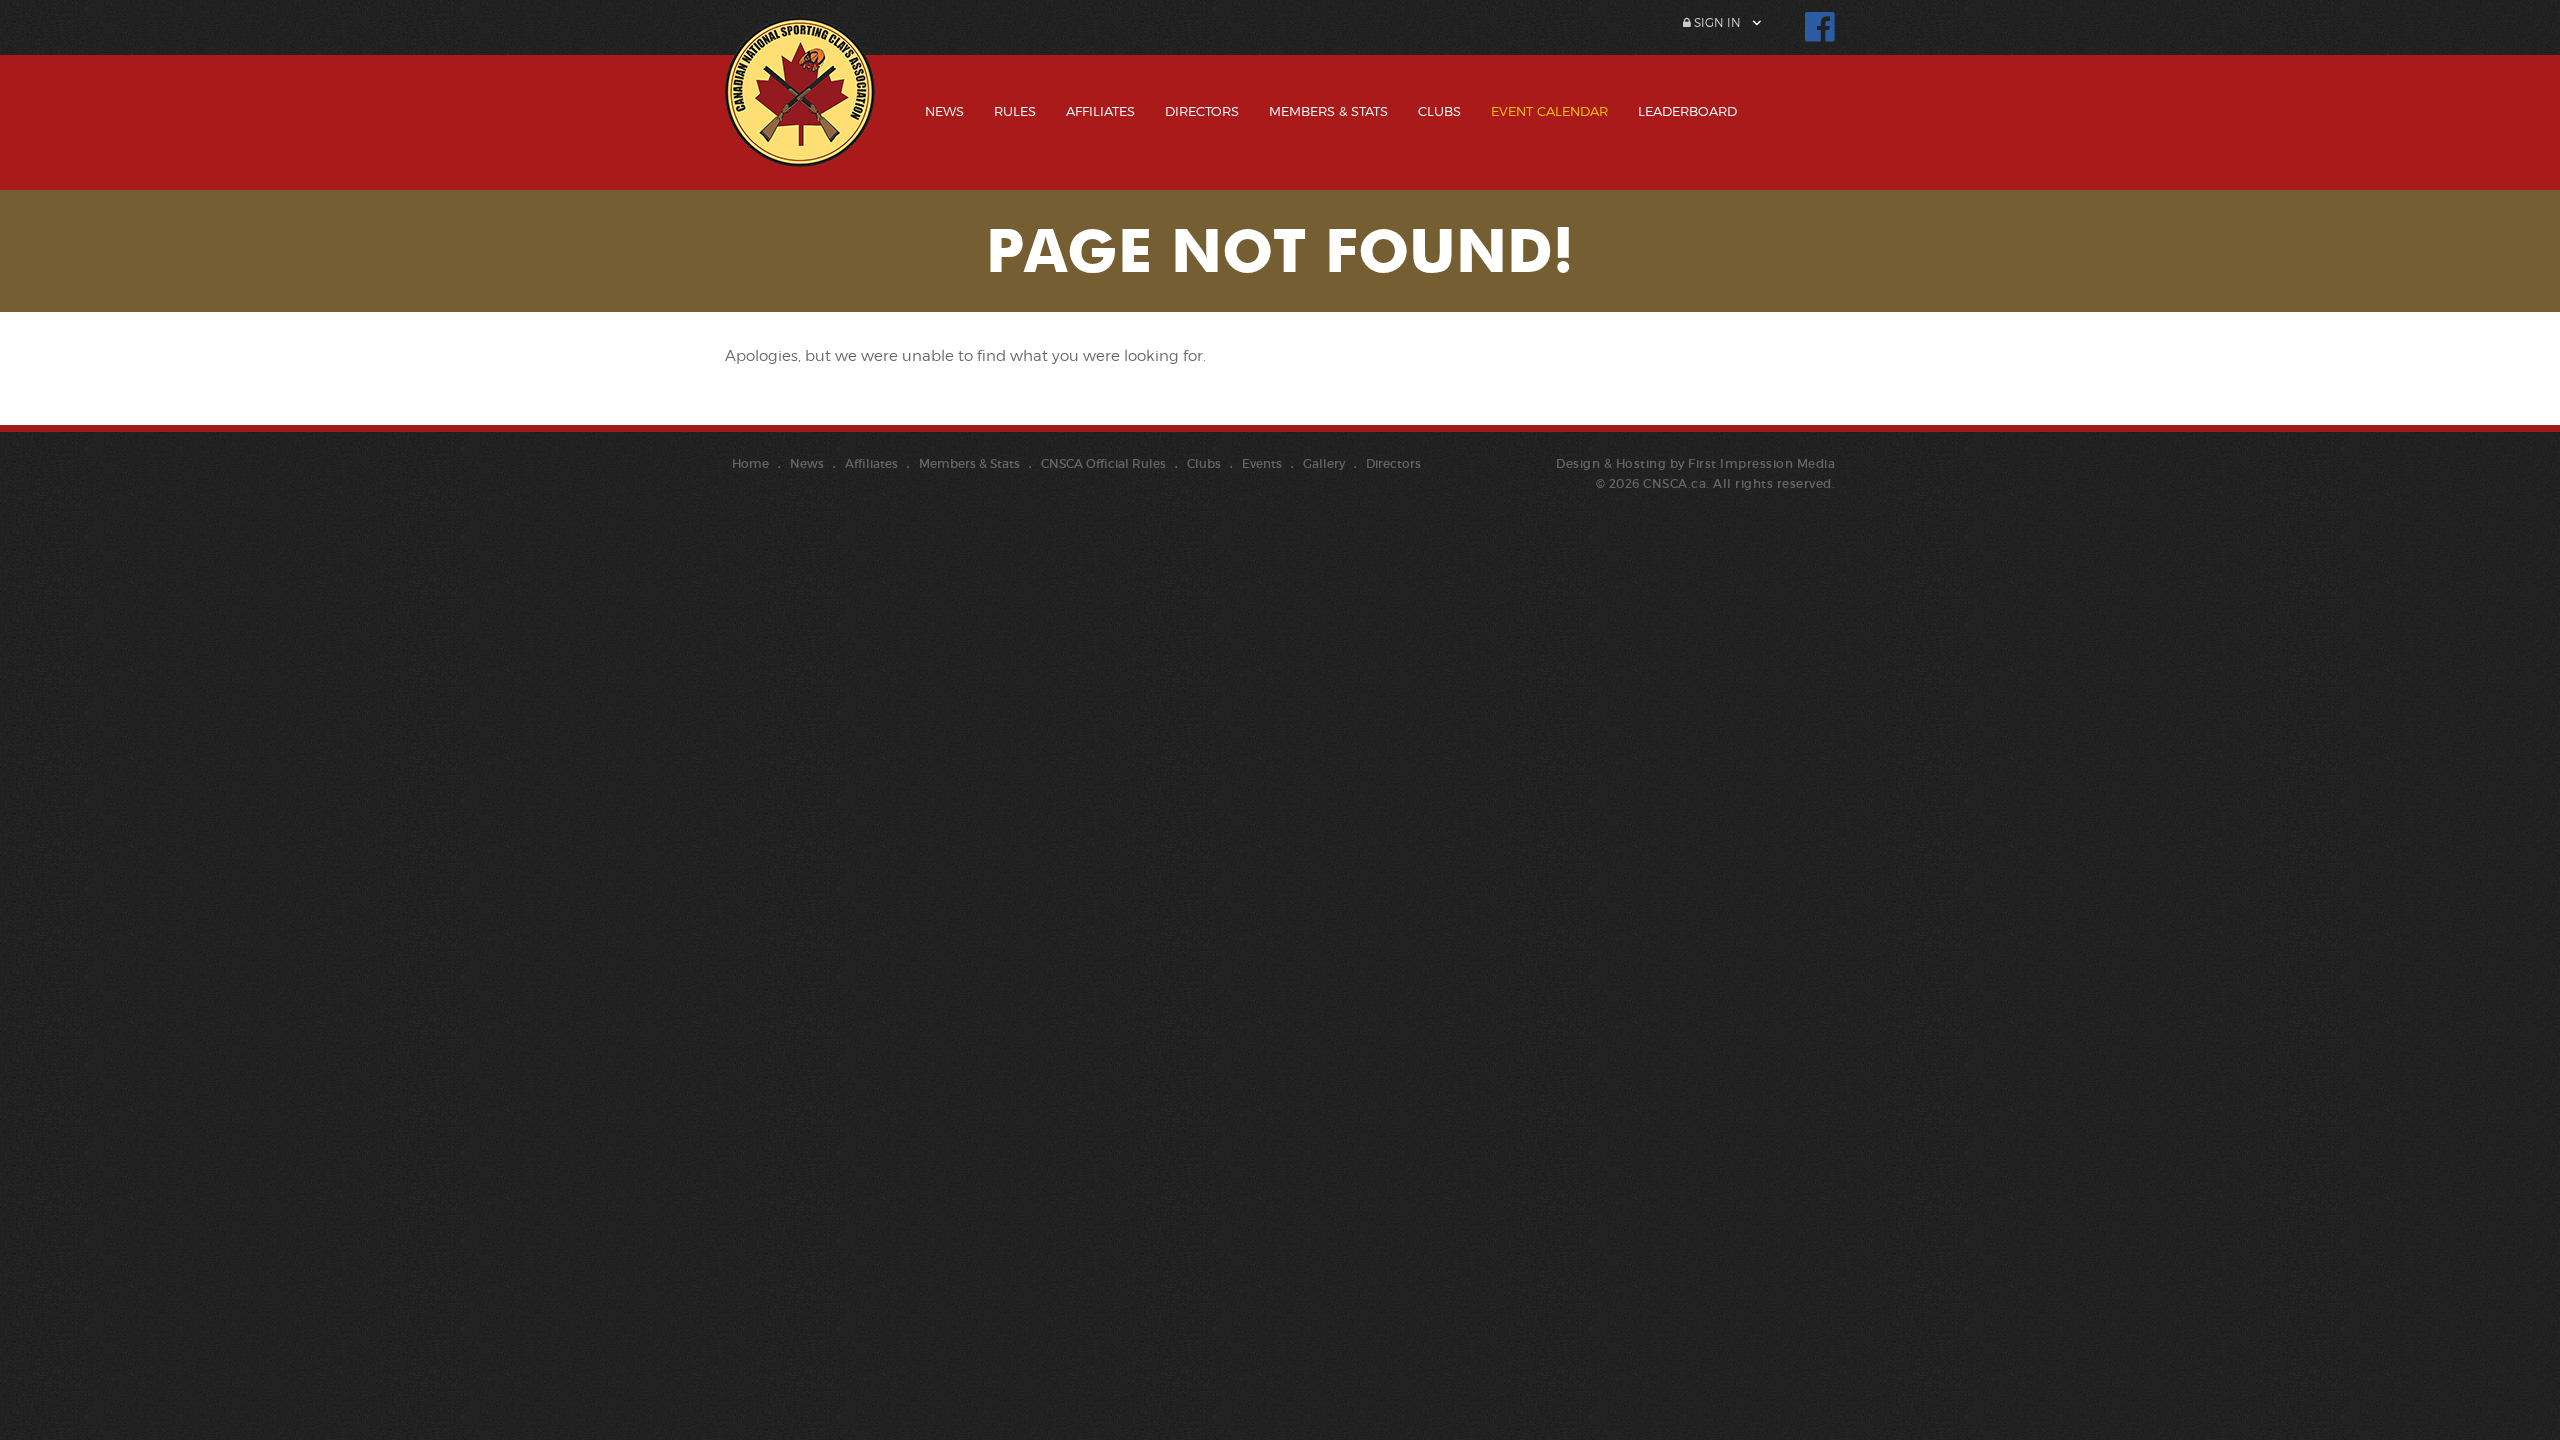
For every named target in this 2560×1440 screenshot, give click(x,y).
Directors (1202, 111)
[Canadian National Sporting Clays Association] (800, 107)
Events (1262, 463)
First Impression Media (1761, 463)
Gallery (1324, 463)
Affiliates (1100, 111)
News (944, 111)
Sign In (1716, 22)
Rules (1015, 111)
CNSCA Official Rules (1103, 463)
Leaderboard (1687, 111)
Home (750, 463)
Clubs (1439, 111)
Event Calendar (1549, 111)
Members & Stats (1328, 111)
